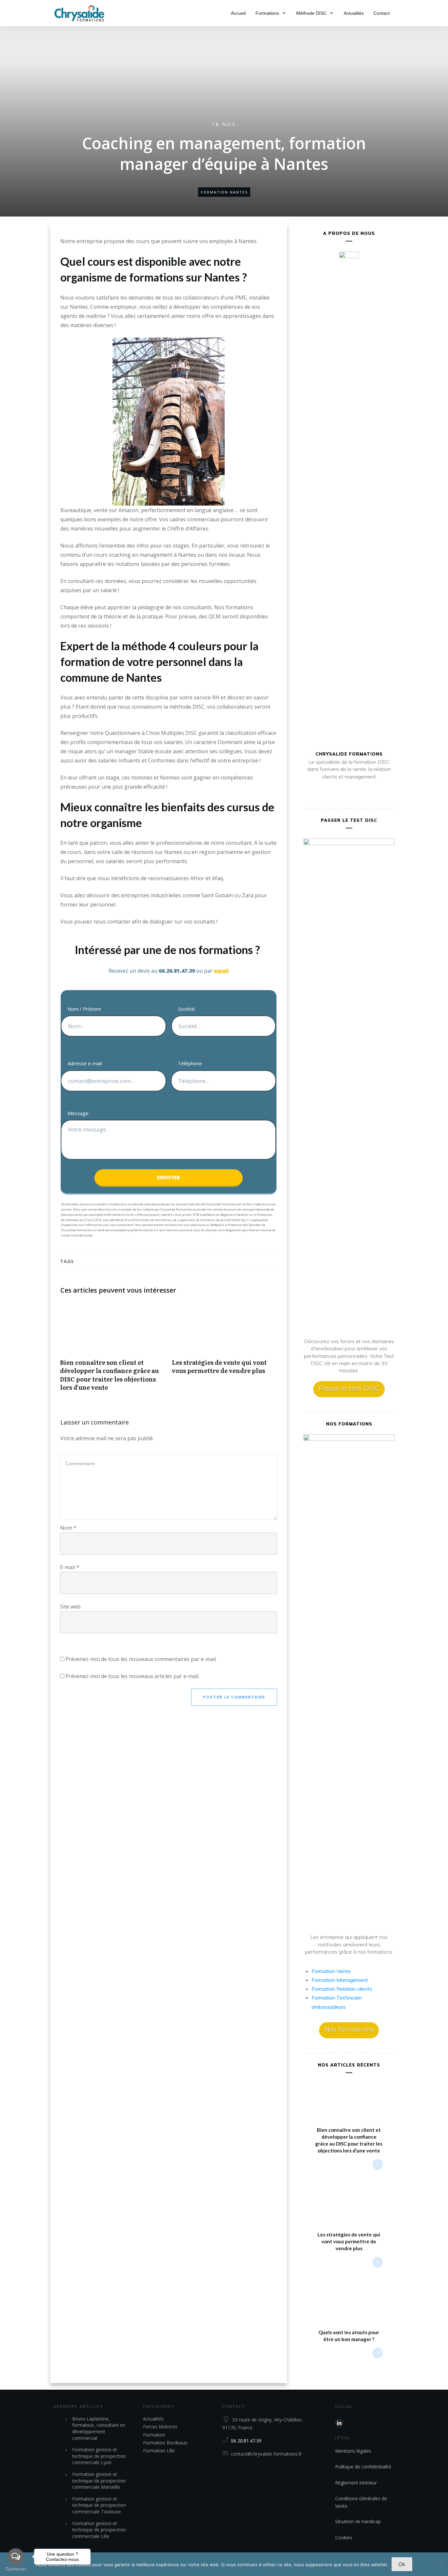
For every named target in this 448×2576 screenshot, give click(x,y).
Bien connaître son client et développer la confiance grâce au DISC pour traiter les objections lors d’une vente (113, 1350)
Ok (402, 2564)
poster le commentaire (234, 1697)
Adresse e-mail (85, 1063)
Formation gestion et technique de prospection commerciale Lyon (99, 2456)
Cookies (344, 2537)
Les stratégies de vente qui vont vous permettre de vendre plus (224, 1350)
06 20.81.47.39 (246, 2441)
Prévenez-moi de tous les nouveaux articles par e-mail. (132, 1676)
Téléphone (190, 1063)
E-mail (70, 1567)
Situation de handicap (358, 2521)
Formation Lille (159, 2451)
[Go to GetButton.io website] (16, 2569)
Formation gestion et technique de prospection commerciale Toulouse (99, 2505)
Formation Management (340, 1980)
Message (78, 1113)
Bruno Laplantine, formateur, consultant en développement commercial (99, 2428)
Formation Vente (331, 1971)
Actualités (153, 2419)
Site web (70, 1607)
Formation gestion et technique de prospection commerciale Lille (99, 2530)
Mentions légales (353, 2451)
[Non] (440, 2564)
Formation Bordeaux (165, 2443)
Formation (154, 2435)
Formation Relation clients (342, 1989)
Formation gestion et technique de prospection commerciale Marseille (99, 2481)
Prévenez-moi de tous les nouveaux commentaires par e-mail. (141, 1659)
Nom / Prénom (84, 1009)
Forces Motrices (160, 2427)
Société (186, 1009)
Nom (68, 1528)
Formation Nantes (224, 192)
